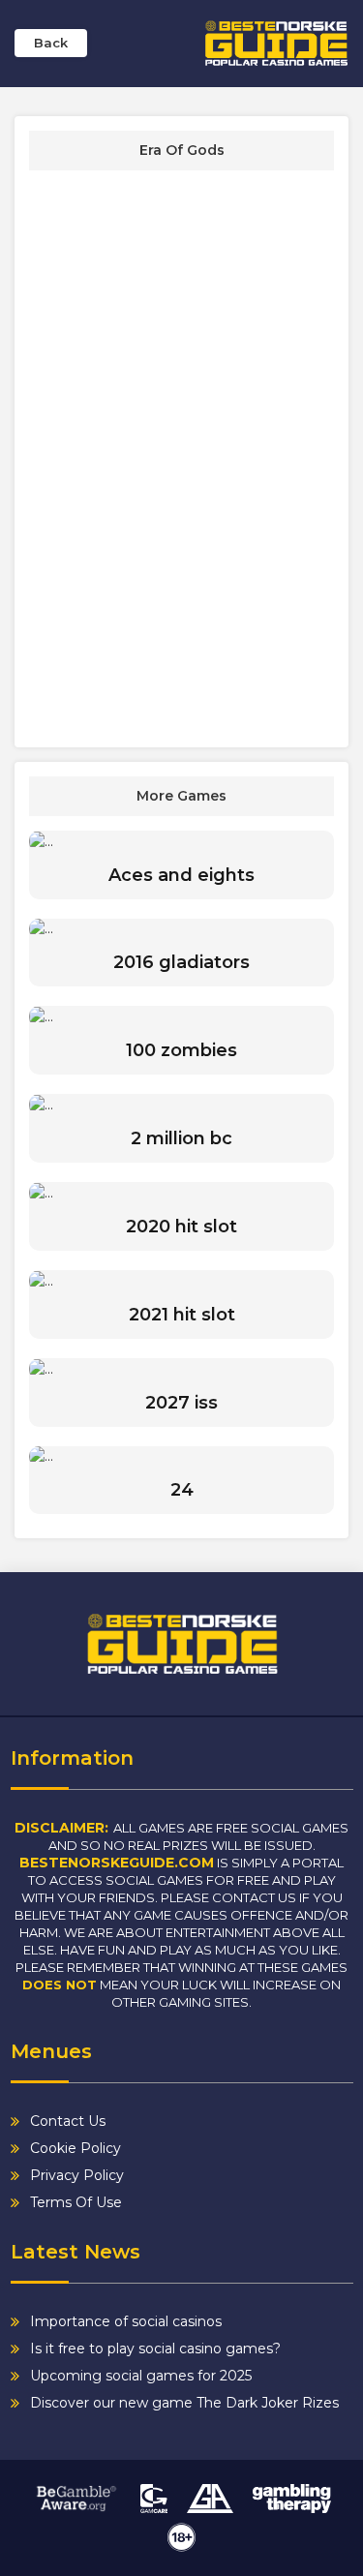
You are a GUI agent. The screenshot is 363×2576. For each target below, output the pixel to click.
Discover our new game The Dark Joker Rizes (184, 2403)
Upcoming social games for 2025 (141, 2376)
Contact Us (68, 2121)
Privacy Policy (77, 2175)
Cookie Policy (76, 2148)
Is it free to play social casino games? (155, 2349)
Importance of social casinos (126, 2321)
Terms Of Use (76, 2202)
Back (51, 43)
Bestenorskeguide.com (117, 1863)
